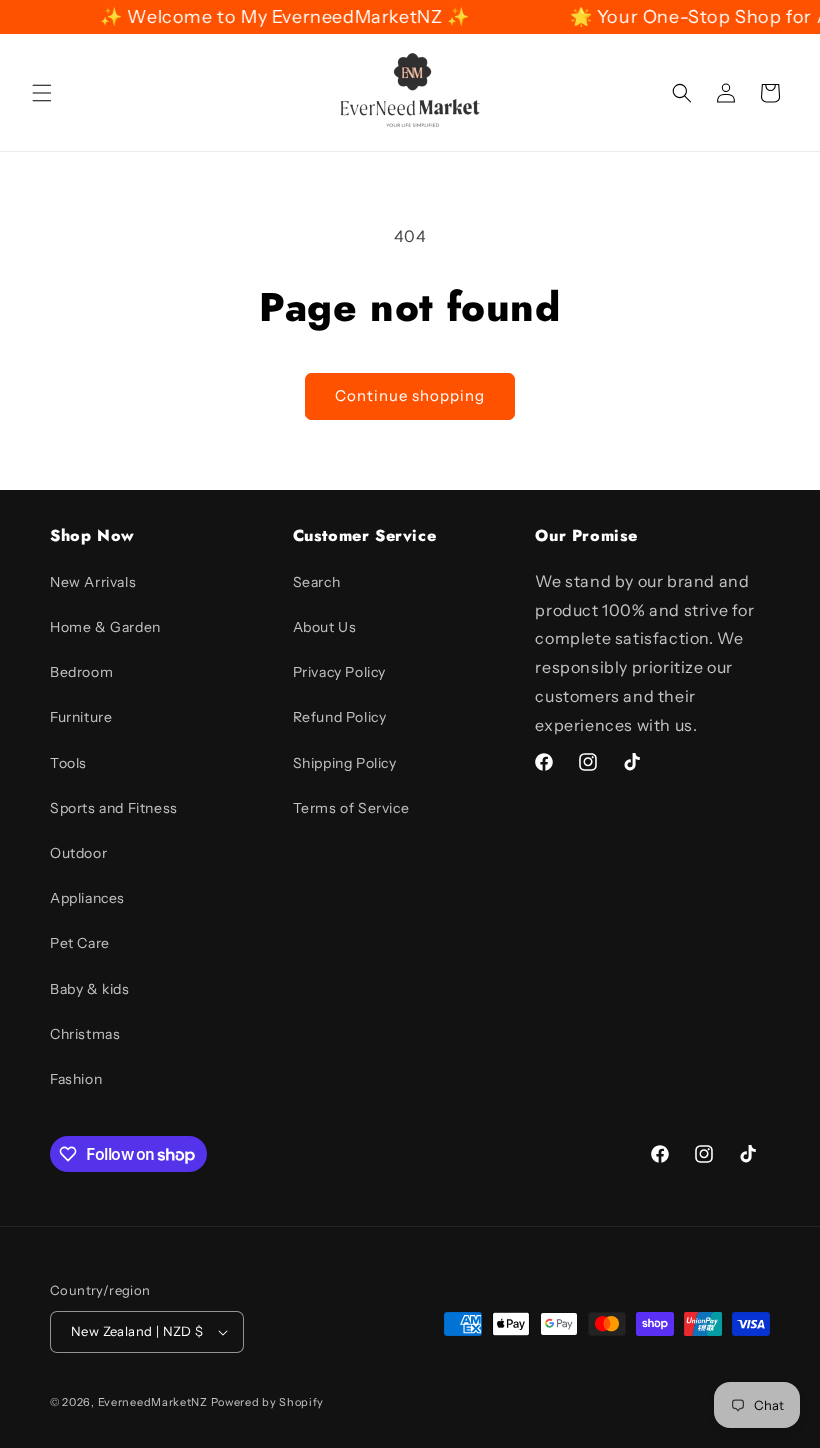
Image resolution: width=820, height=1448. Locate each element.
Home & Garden (105, 627)
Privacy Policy (339, 672)
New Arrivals (93, 582)
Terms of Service (351, 808)
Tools (68, 763)
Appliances (87, 898)
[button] (42, 93)
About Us (325, 627)
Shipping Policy (345, 763)
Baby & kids (90, 989)
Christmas (85, 1034)
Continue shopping (410, 395)
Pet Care (80, 943)
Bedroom (81, 672)
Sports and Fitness (114, 808)
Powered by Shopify (268, 1402)
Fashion (76, 1079)
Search (317, 582)
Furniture (81, 717)
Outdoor (78, 853)
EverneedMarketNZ (153, 1402)
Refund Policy (340, 717)
